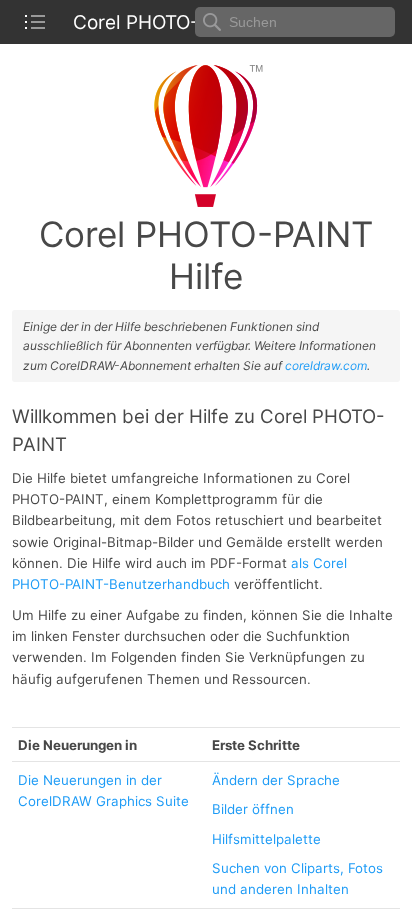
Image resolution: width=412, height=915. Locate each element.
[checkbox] (35, 22)
